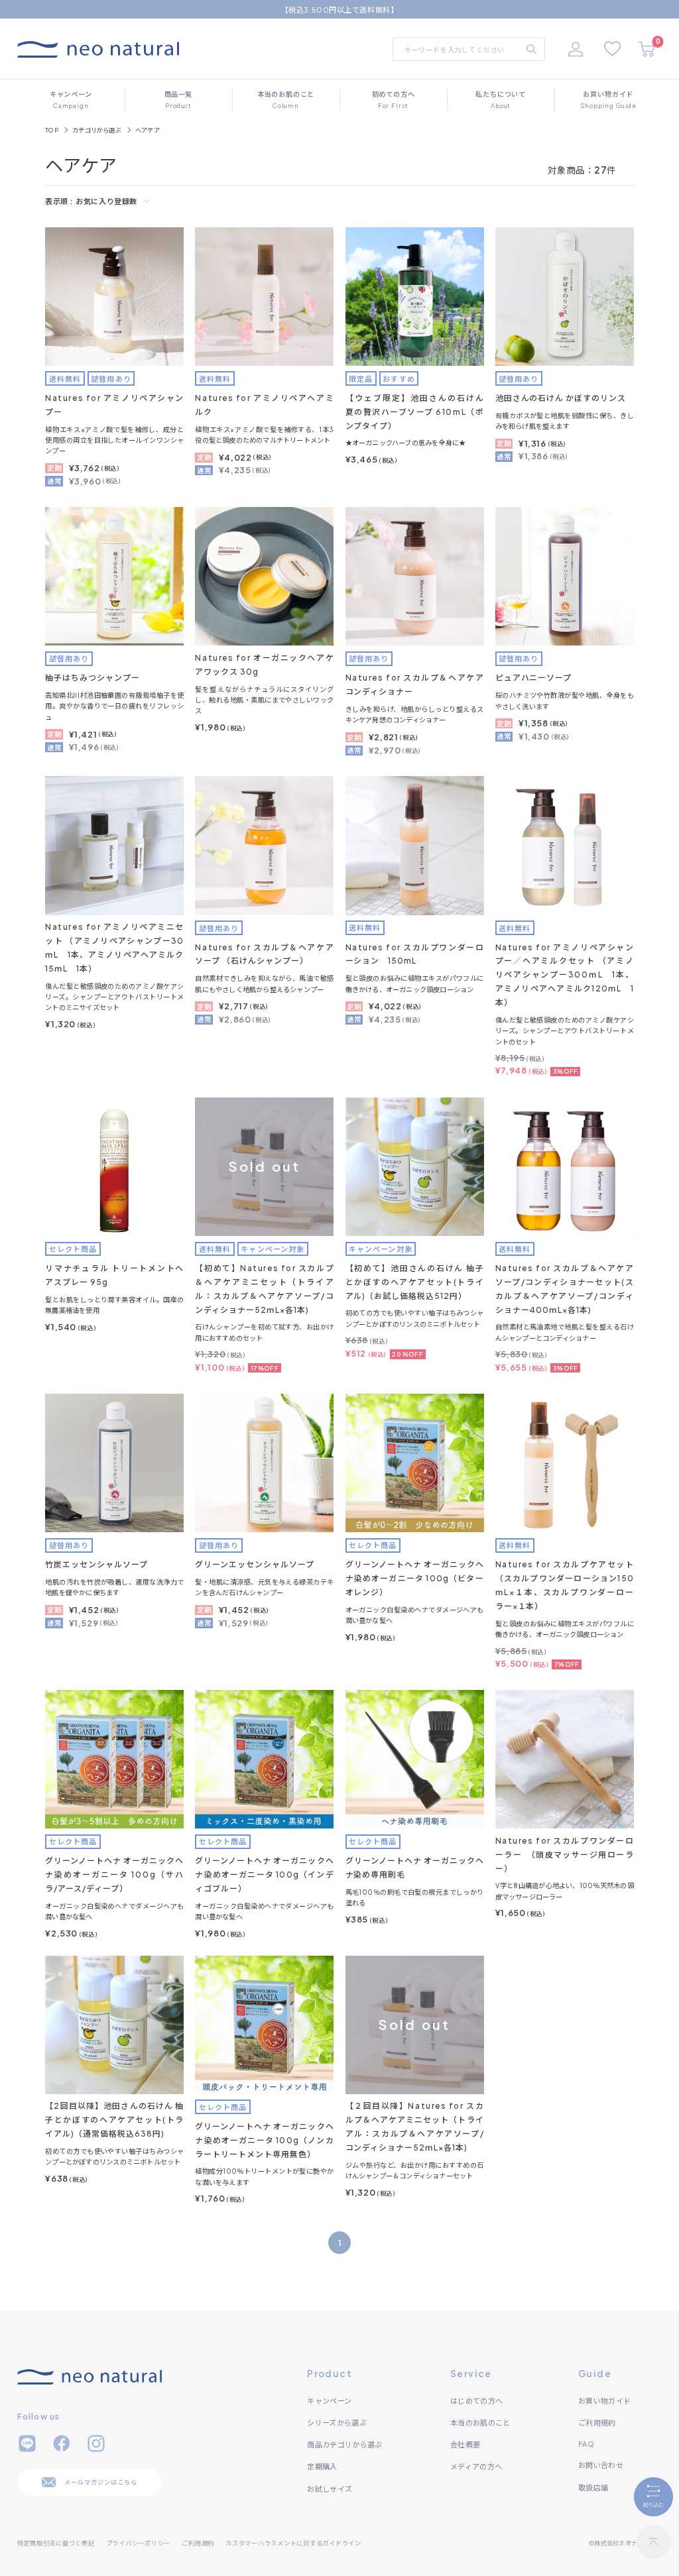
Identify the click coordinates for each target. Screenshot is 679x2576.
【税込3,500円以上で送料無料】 (339, 9)
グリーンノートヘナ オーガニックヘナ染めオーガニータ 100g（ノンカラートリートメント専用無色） (264, 2140)
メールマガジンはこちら (100, 2482)
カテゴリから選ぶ (97, 130)
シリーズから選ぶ (337, 2422)
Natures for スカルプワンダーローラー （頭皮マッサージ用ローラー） (565, 1855)
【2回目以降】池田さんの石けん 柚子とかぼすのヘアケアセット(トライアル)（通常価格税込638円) (114, 2120)
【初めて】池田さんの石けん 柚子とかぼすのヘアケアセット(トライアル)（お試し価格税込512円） (415, 1282)
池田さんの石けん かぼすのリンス (561, 398)
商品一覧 (178, 99)
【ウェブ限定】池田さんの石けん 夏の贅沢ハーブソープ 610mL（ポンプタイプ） (415, 412)
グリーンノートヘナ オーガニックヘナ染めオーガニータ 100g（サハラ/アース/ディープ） (114, 1875)
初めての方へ (394, 99)
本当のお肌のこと (286, 99)
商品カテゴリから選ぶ (344, 2444)
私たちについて (501, 99)
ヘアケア (148, 130)
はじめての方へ (476, 2400)
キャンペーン (71, 99)
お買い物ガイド (608, 99)
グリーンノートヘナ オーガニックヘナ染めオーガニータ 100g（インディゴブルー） (264, 1875)
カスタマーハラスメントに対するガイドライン (293, 2543)
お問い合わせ (601, 2465)
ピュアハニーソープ (534, 678)
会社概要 (465, 2444)
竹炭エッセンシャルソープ (96, 1564)
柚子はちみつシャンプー (93, 678)
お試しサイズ (330, 2489)
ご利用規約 (597, 2422)
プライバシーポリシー (139, 2543)
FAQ (586, 2443)
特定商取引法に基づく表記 (56, 2543)
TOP (52, 130)
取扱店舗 (593, 2487)
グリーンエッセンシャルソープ (254, 1564)
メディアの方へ (476, 2466)
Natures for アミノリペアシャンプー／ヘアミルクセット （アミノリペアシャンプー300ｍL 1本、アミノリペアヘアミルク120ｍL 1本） (565, 975)
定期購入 (322, 2466)
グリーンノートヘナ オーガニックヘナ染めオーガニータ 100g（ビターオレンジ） (415, 1578)
